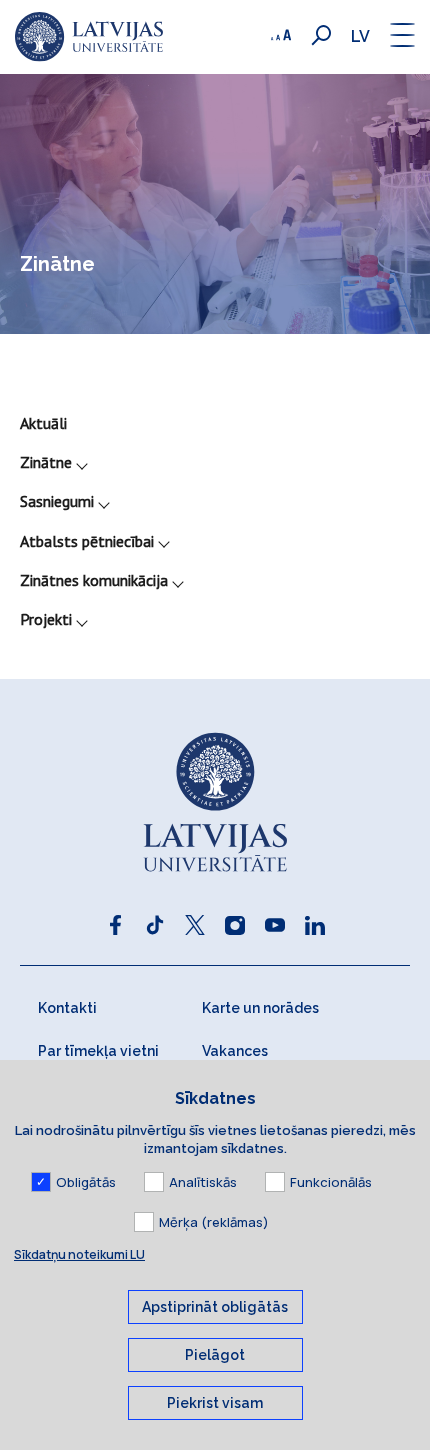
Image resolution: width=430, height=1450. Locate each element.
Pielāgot (215, 1355)
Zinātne (46, 462)
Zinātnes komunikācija (94, 580)
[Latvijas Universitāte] (89, 37)
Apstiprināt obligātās (215, 1307)
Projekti (46, 619)
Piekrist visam (215, 1403)
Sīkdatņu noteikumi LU (79, 1254)
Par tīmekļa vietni (98, 1051)
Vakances (235, 1051)
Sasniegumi (57, 501)
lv (360, 36)
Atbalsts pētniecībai (87, 541)
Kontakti (67, 1008)
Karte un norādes (260, 1008)
